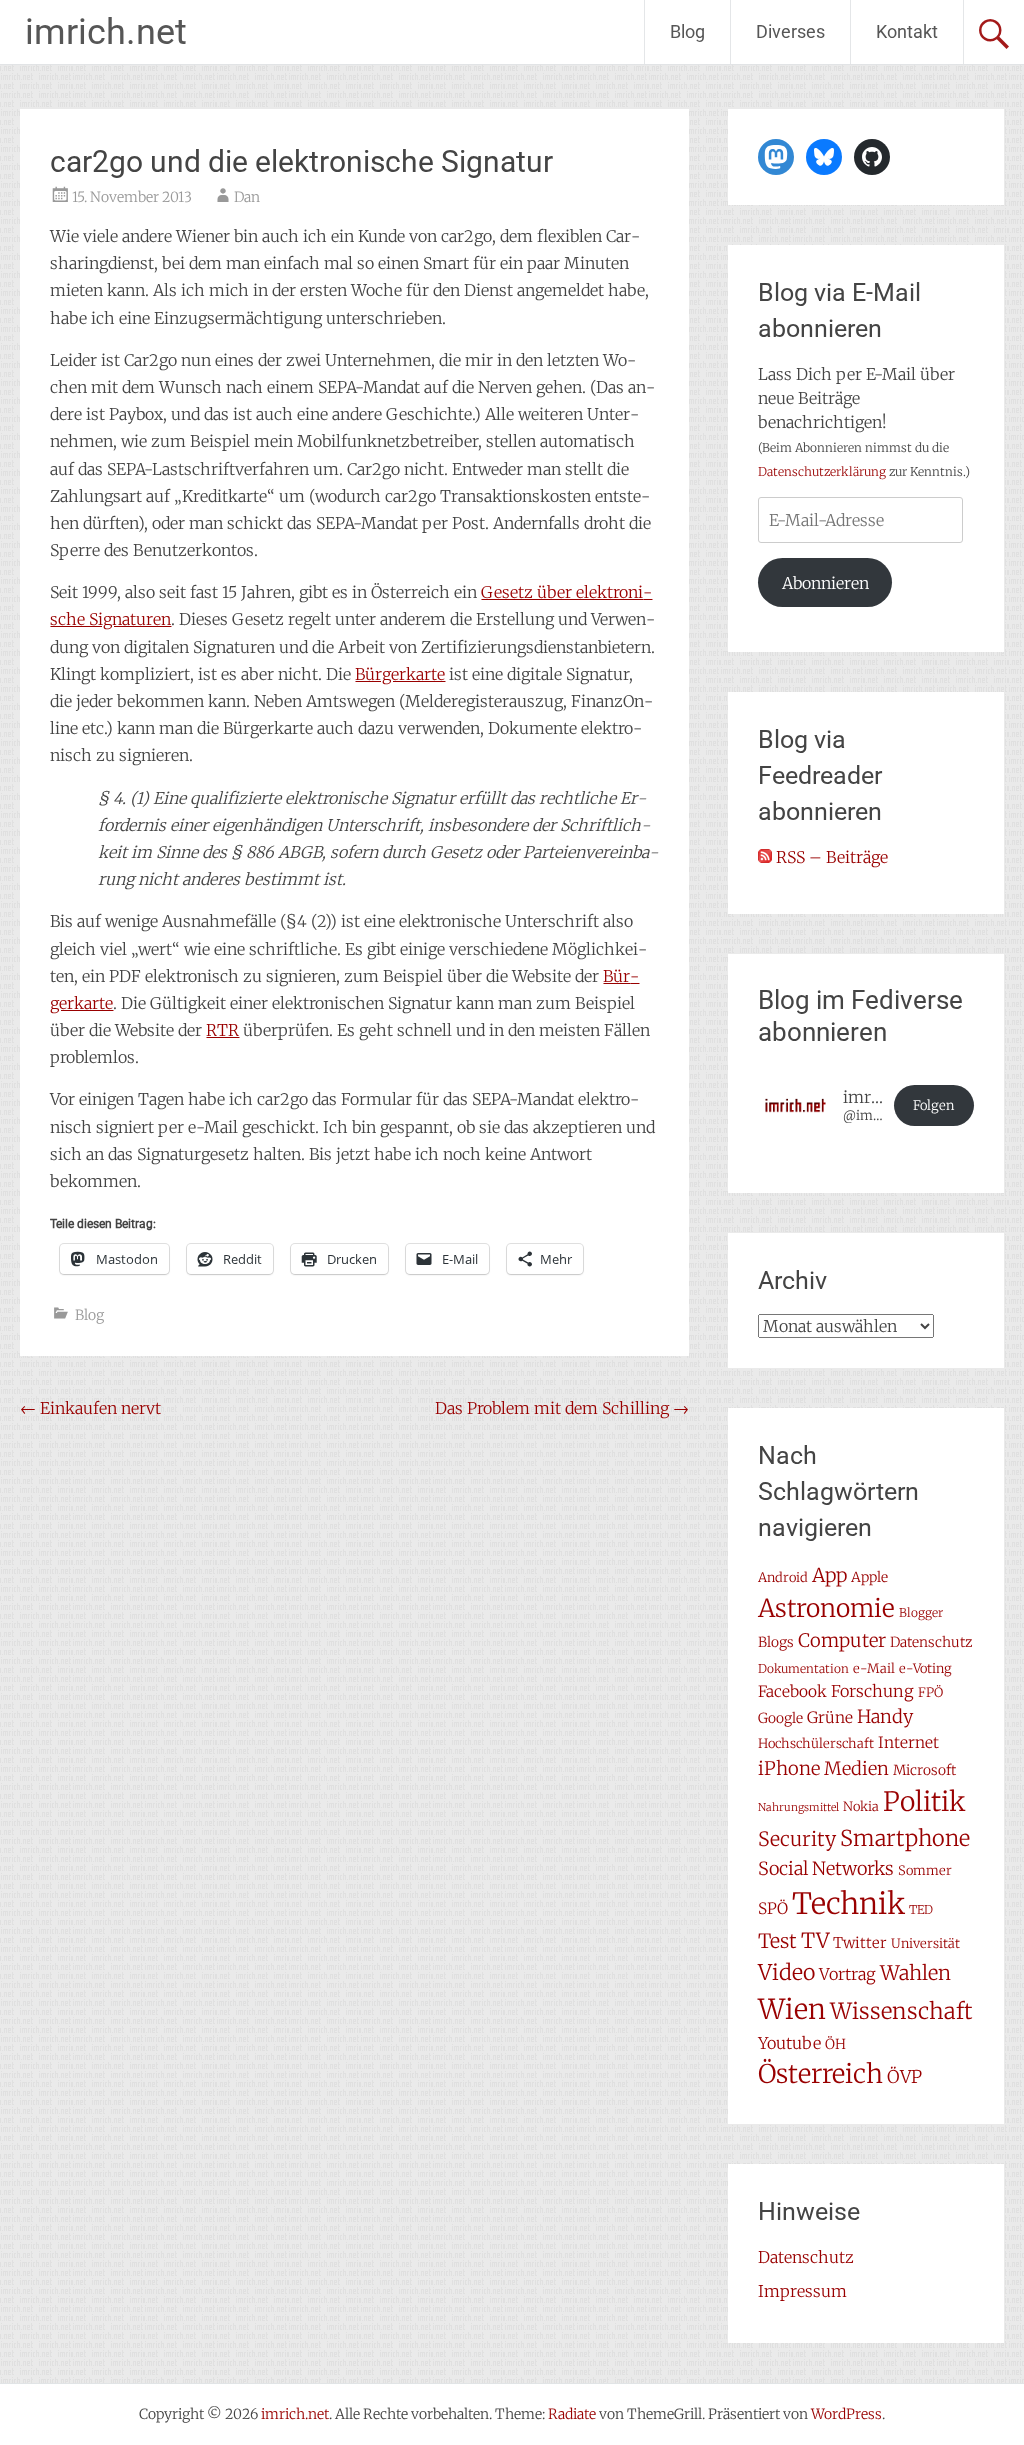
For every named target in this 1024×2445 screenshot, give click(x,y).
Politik (924, 1801)
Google (780, 1718)
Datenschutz (931, 1642)
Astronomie (826, 1608)
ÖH (835, 2044)
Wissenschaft (901, 2011)
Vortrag (847, 1974)
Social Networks (826, 1868)
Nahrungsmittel (798, 1807)
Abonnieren (825, 583)
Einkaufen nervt (90, 1408)
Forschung (872, 1691)
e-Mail (874, 1668)
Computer (842, 1640)
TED (921, 1909)
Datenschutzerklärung (822, 471)
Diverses (790, 31)
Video (786, 1972)
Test (777, 1941)
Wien (792, 2009)
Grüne (830, 1717)
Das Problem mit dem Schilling (562, 1408)
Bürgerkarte (400, 674)
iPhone (789, 1768)
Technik (848, 1903)
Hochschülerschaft (816, 1743)
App (829, 1575)
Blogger (921, 1612)
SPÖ (773, 1908)
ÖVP (904, 2077)
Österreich (820, 2074)
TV (815, 1941)
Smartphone (905, 1838)
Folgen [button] (933, 1105)
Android (783, 1577)
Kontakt (907, 31)
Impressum (802, 2291)
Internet (908, 1742)
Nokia (861, 1806)
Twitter (860, 1942)
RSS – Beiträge (830, 857)
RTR (222, 1030)
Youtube (789, 2043)
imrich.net (106, 32)
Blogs (776, 1642)
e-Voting (925, 1668)
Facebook (792, 1691)
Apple (869, 1577)
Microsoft (924, 1770)
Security (797, 1839)
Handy (885, 1716)
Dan (247, 197)
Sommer (925, 1870)
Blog (687, 31)
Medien (856, 1768)
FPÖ (930, 1692)
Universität (925, 1943)
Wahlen (915, 1972)
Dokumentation (803, 1668)
